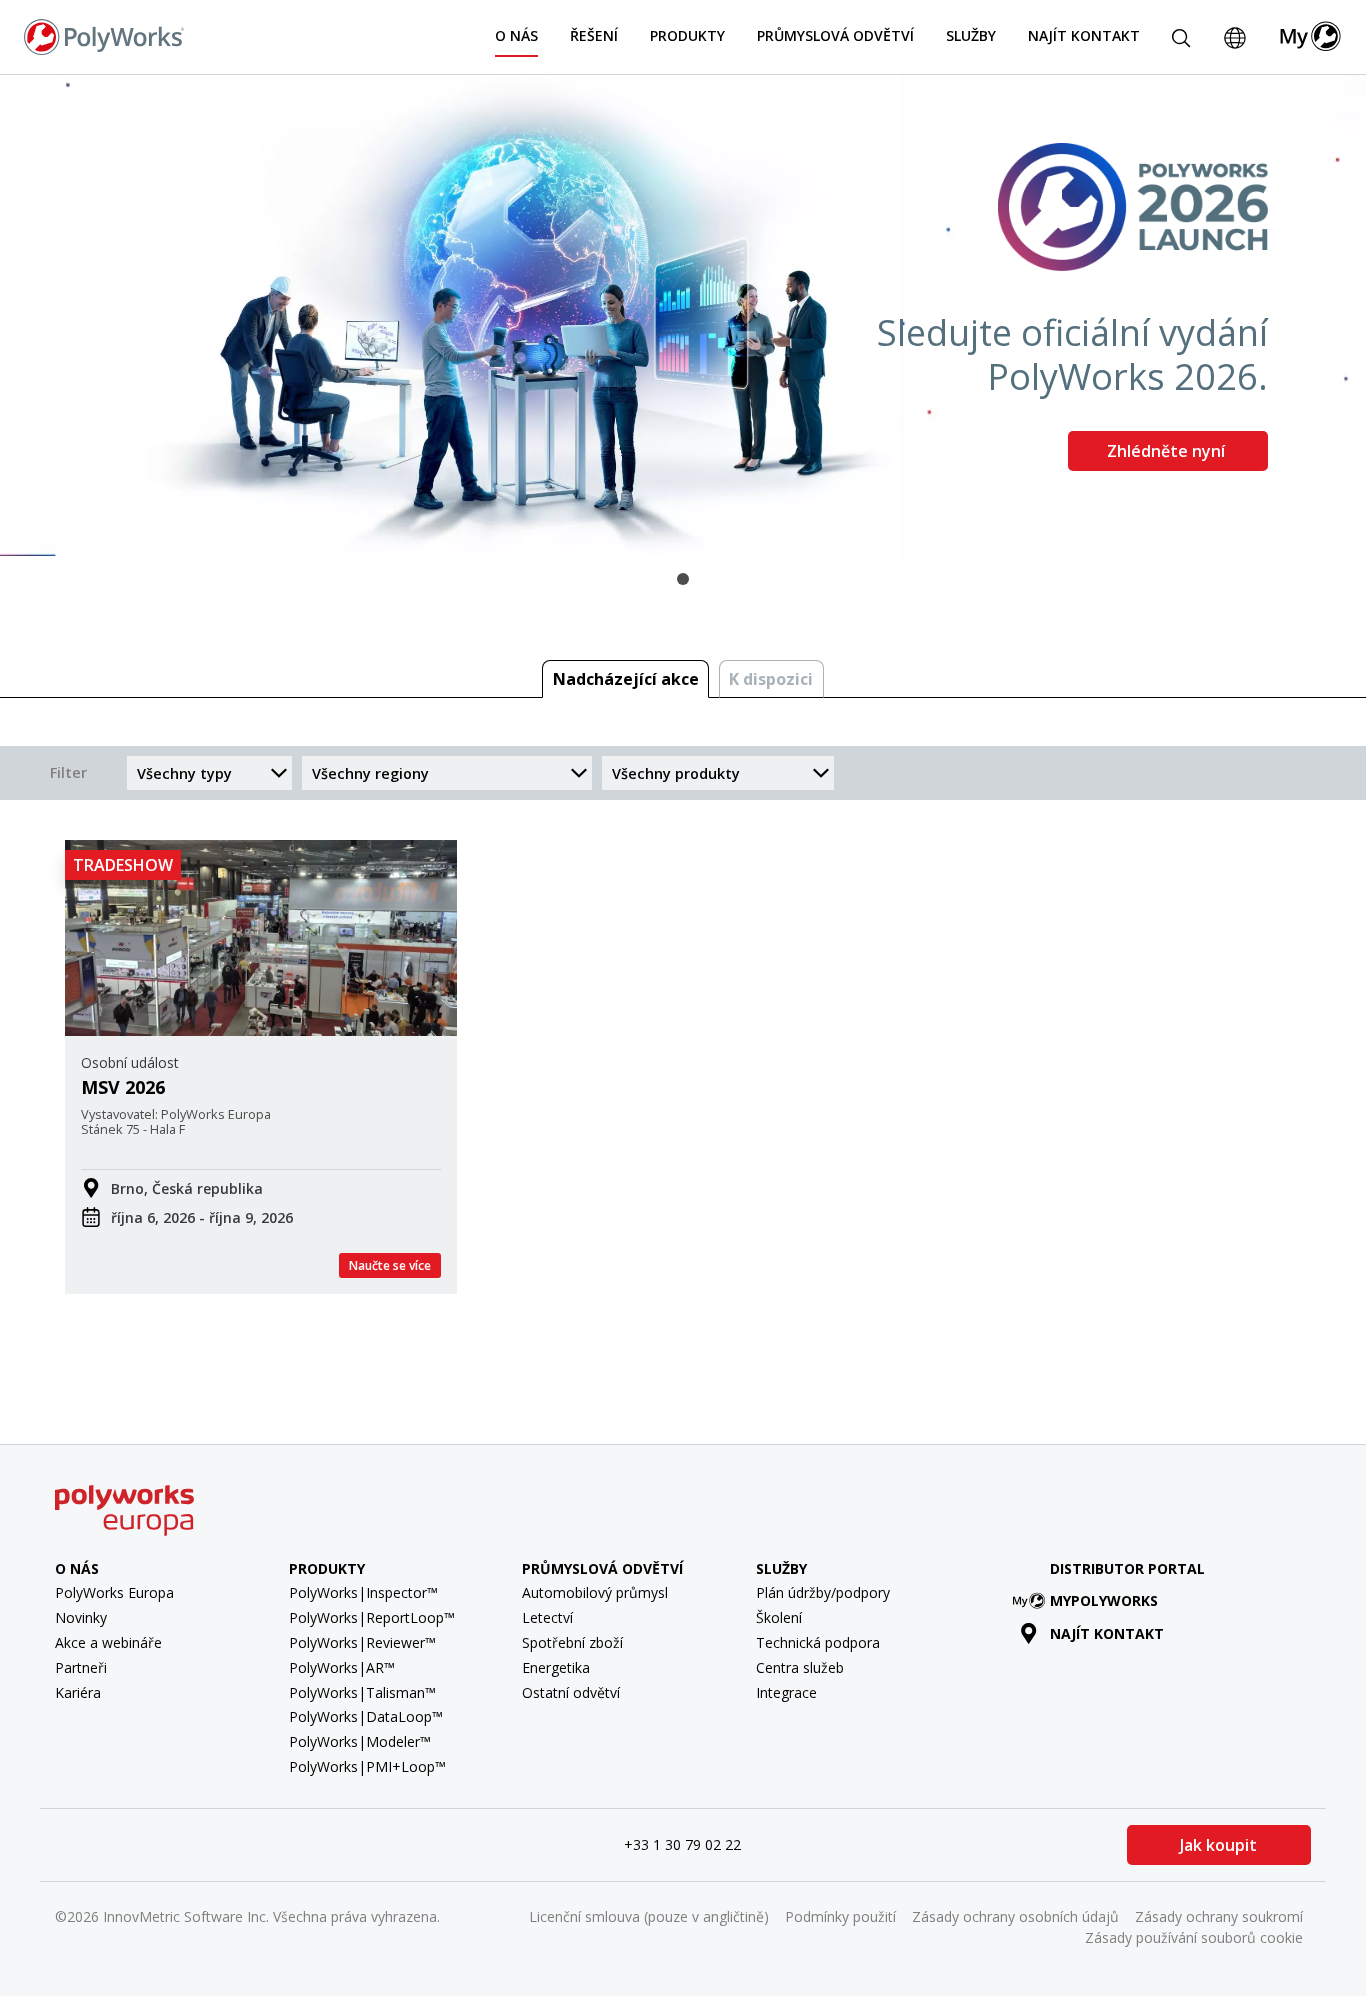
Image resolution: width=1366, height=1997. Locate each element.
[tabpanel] (683, 315)
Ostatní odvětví (571, 1692)
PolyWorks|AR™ (342, 1667)
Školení (779, 1617)
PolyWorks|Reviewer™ (362, 1642)
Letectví (547, 1617)
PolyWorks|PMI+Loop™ (367, 1766)
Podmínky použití (840, 1916)
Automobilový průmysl (595, 1592)
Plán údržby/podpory (823, 1592)
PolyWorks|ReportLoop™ (372, 1617)
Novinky (81, 1617)
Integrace (786, 1692)
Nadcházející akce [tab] (626, 679)
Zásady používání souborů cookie (1194, 1937)
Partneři (81, 1667)
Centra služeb (800, 1667)
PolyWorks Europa (114, 1592)
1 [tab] (683, 579)
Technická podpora (818, 1642)
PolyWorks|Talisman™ (362, 1692)
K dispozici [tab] (771, 679)
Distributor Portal (1127, 1568)
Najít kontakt (1084, 35)
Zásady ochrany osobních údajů (1015, 1916)
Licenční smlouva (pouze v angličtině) (649, 1916)
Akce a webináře (108, 1642)
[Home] (104, 35)
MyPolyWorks (1104, 1600)
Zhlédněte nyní (1168, 451)
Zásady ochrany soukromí (1219, 1916)
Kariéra (78, 1692)
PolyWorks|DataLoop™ (366, 1716)
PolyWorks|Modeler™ (360, 1741)
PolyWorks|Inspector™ (363, 1592)
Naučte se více (390, 1265)
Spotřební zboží (572, 1642)
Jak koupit (1218, 1845)
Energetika (556, 1667)
